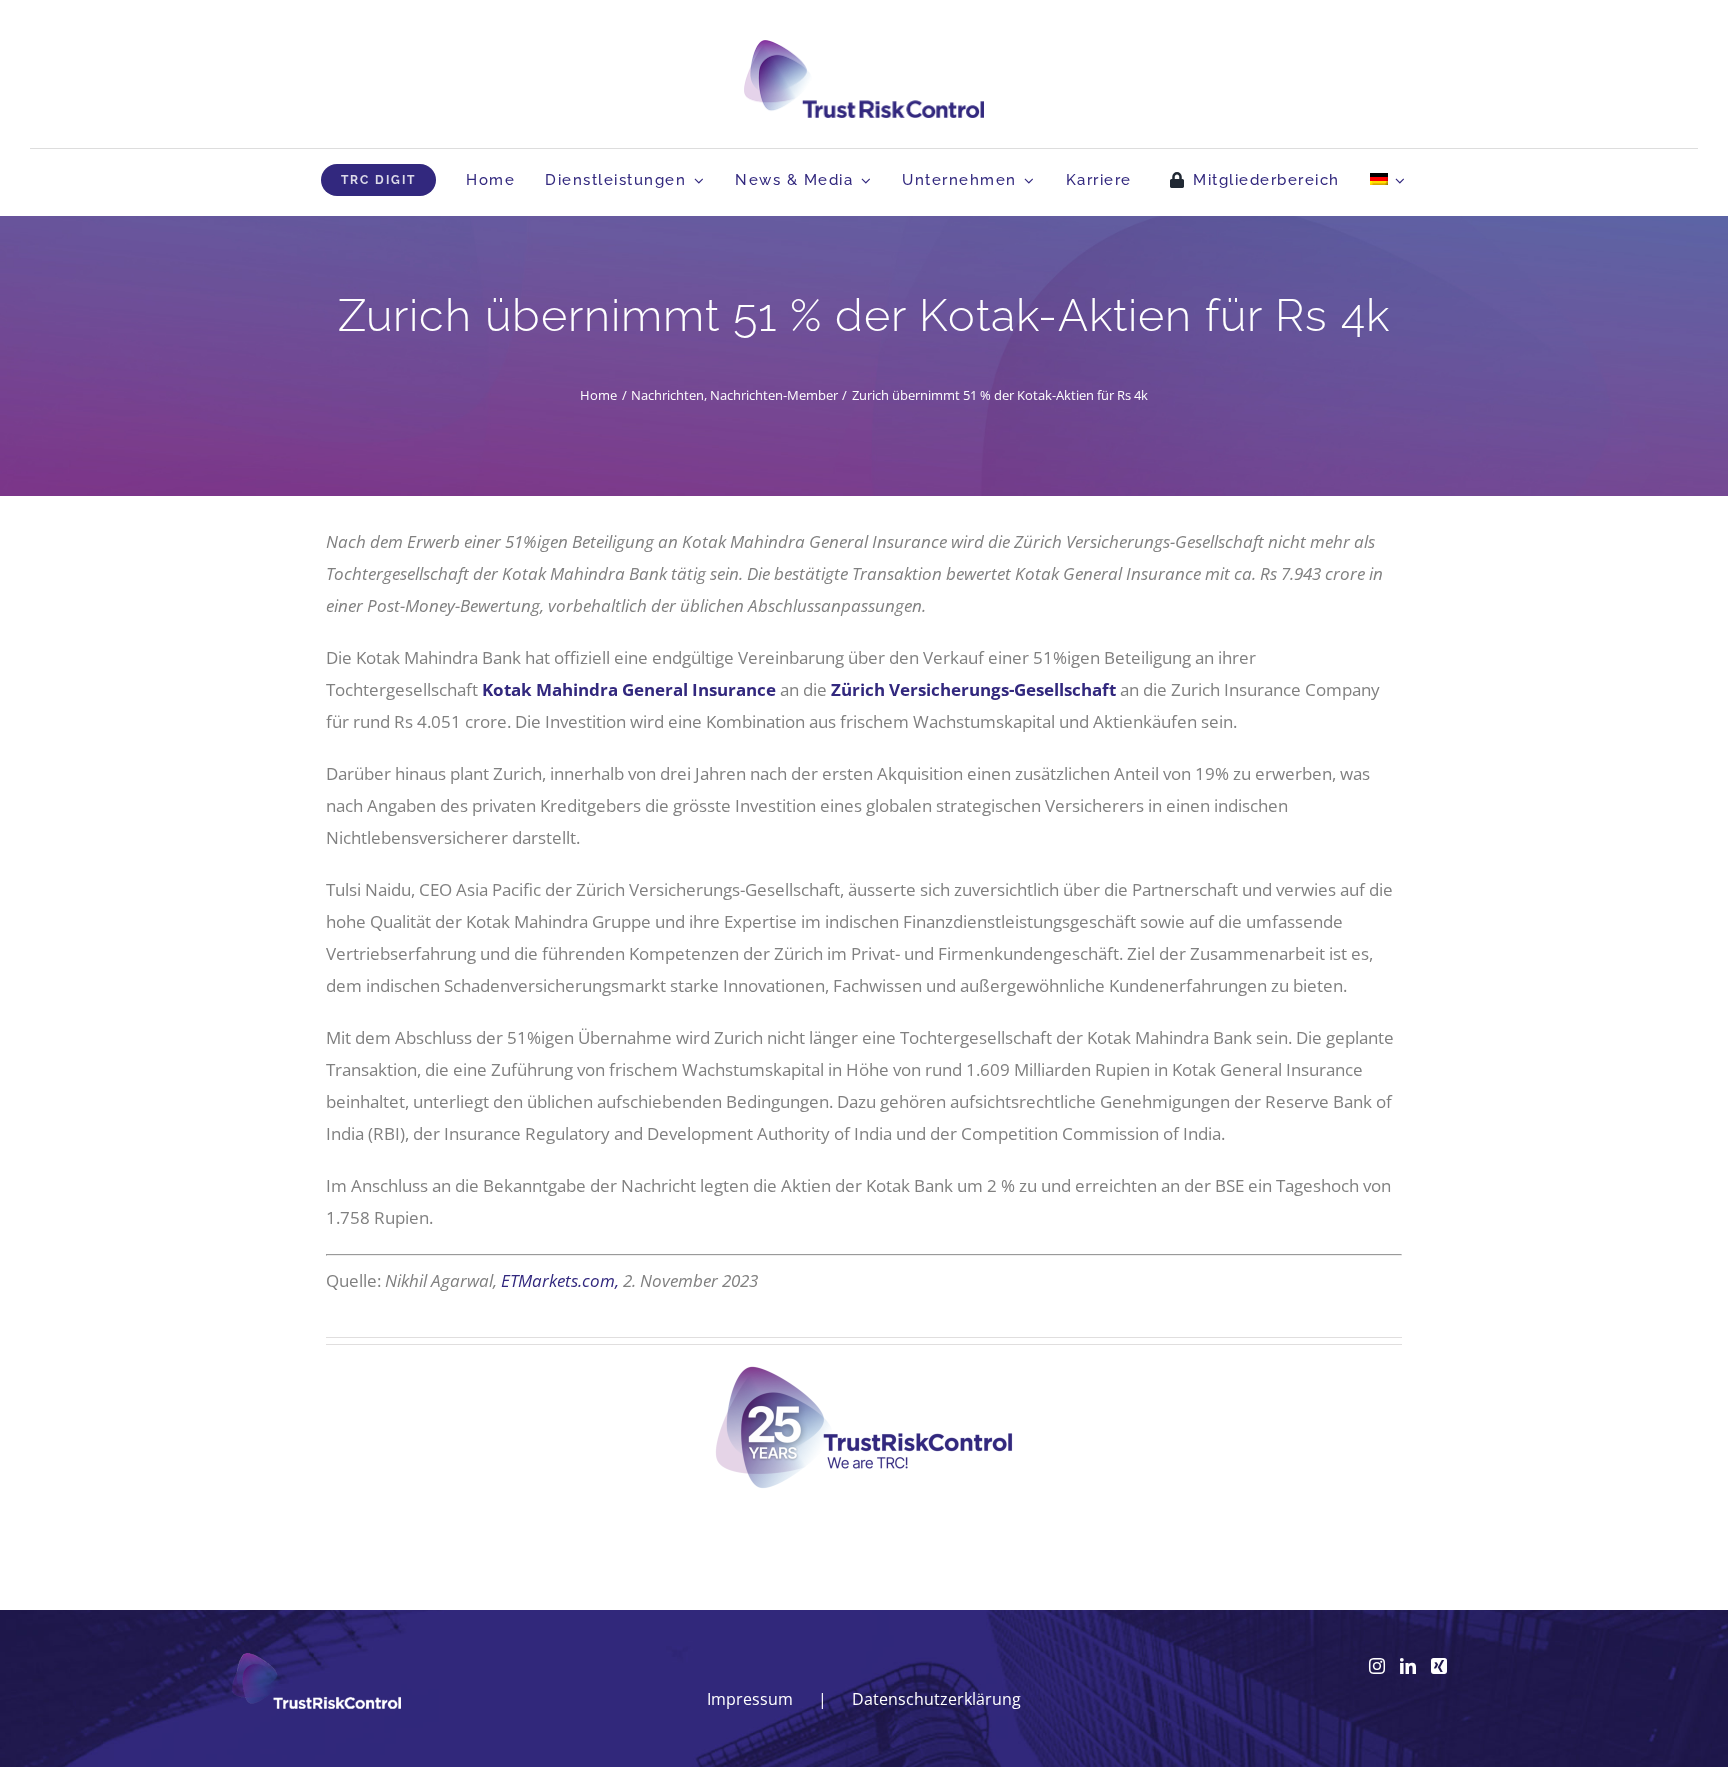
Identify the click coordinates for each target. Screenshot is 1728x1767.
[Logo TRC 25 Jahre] (864, 1373)
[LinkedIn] (1408, 1666)
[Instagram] (1377, 1666)
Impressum (750, 1699)
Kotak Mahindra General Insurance (629, 689)
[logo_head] (864, 48)
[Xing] (1439, 1666)
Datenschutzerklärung (936, 1699)
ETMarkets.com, (560, 1280)
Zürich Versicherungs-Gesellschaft (971, 689)
